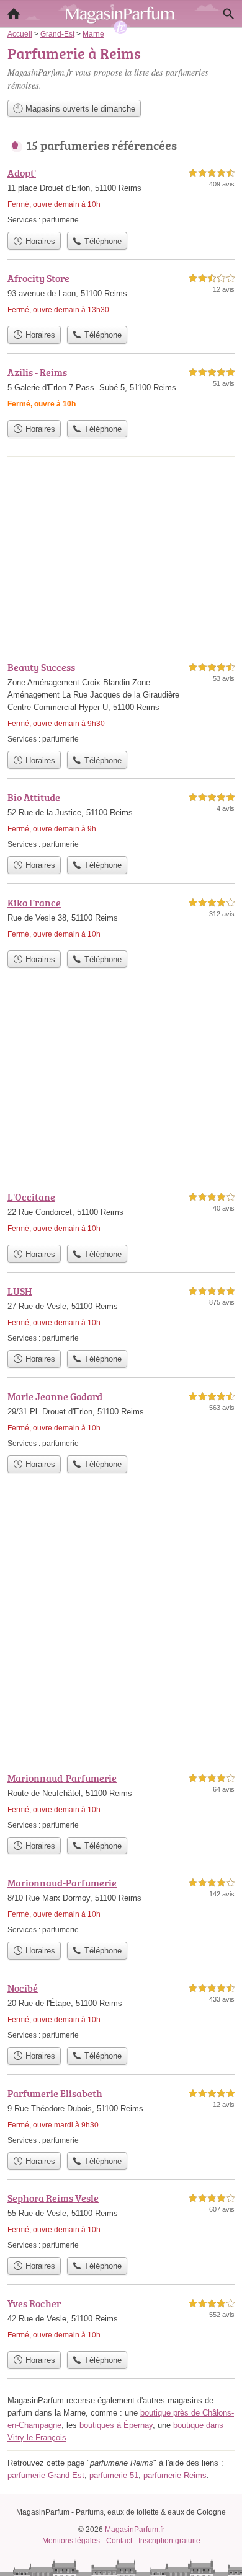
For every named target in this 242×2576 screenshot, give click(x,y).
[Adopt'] (121, 195)
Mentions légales (71, 2541)
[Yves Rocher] (121, 2320)
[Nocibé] (121, 2011)
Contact (119, 2541)
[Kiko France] (121, 920)
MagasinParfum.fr (135, 2530)
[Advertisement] (121, 1632)
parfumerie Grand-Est (46, 2475)
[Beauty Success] (121, 702)
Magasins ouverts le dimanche (79, 109)
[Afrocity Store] (121, 295)
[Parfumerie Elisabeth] (121, 2116)
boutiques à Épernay (116, 2425)
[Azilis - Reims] (121, 389)
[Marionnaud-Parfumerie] (121, 1801)
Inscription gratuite (169, 2541)
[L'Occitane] (121, 1214)
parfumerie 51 (114, 2475)
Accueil (14, 14)
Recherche (228, 14)
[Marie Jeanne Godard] (121, 1419)
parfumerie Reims (175, 2475)
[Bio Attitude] (121, 820)
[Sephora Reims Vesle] (121, 2221)
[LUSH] (121, 1314)
